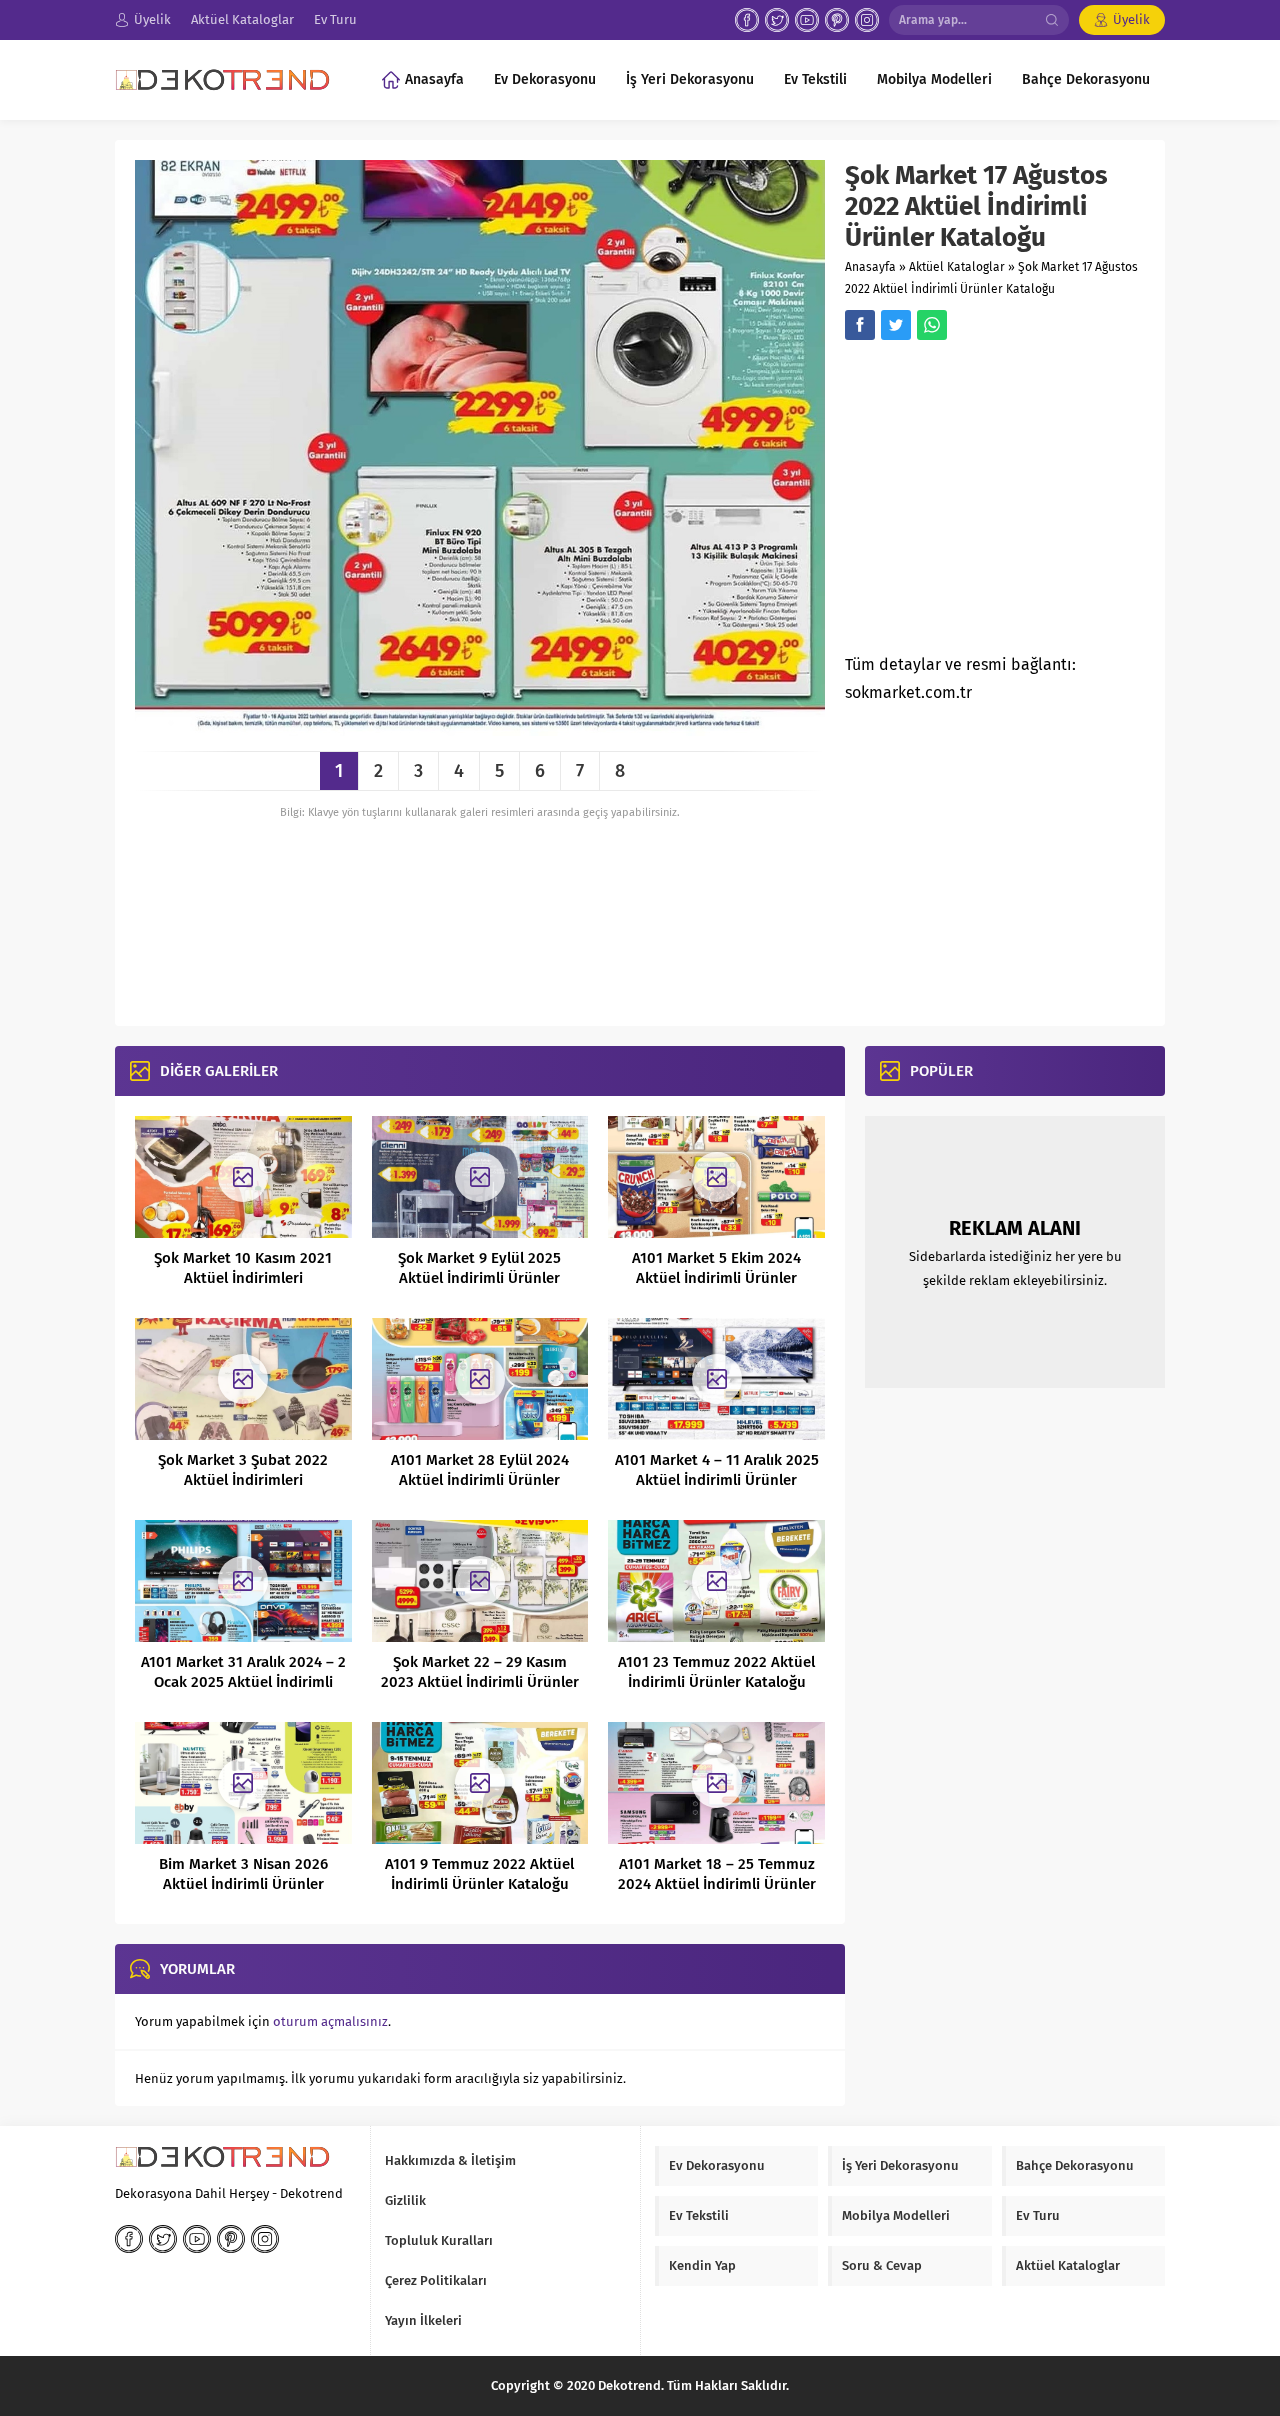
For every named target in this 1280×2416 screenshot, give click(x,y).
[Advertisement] (1013, 503)
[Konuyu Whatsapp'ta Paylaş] (932, 325)
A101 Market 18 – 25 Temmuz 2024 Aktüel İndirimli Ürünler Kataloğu (717, 1884)
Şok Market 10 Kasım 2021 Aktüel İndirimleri (243, 1268)
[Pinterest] (837, 20)
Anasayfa (870, 267)
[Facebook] (747, 20)
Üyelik (1131, 19)
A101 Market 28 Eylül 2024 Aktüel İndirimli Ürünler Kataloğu (480, 1480)
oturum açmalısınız (330, 2021)
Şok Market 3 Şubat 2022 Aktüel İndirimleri (243, 1470)
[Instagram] (867, 20)
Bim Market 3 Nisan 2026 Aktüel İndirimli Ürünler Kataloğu (243, 1884)
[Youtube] (807, 20)
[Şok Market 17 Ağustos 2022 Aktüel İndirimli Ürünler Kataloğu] (480, 728)
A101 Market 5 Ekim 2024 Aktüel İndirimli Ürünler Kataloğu (716, 1278)
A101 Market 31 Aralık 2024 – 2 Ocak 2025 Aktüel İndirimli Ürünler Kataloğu (243, 1682)
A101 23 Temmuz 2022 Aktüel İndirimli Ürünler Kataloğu (716, 1672)
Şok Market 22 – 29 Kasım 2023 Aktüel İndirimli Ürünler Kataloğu (480, 1682)
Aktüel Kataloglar (957, 267)
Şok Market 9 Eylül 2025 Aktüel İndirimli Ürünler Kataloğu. (479, 1278)
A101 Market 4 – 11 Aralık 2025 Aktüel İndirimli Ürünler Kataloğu (717, 1480)
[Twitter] (777, 20)
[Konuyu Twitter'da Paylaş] (896, 325)
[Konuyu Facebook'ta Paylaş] (860, 325)
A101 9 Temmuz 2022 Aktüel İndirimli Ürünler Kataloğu (479, 1874)
